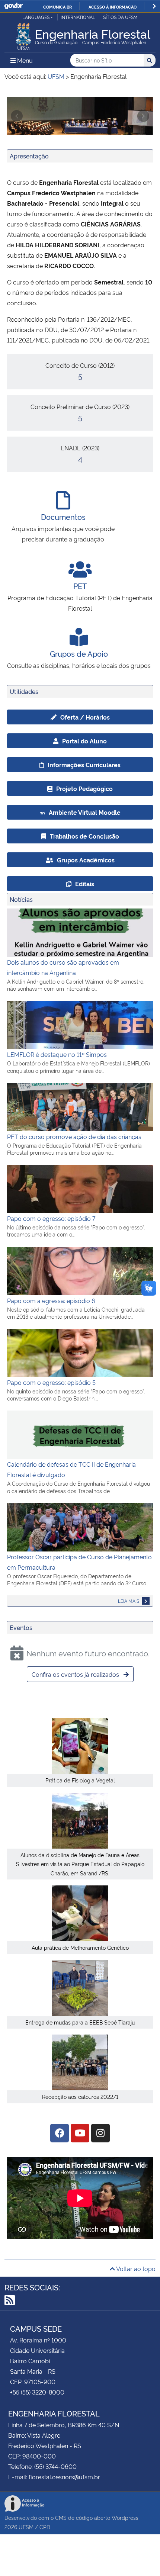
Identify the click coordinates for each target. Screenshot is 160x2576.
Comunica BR (57, 7)
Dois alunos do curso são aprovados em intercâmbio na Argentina (63, 967)
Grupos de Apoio (79, 653)
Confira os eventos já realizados (76, 1674)
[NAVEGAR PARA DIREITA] (154, 6)
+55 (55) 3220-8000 (37, 2392)
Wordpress (125, 2517)
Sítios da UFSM (120, 17)
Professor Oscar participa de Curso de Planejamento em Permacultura (79, 1562)
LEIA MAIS (129, 1601)
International (78, 17)
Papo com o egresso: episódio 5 (51, 1382)
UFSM (26, 2527)
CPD (45, 2527)
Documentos (63, 517)
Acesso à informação (113, 7)
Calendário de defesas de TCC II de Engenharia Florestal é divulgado (71, 1469)
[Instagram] (100, 2133)
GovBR (13, 6)
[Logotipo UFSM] (23, 34)
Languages (36, 17)
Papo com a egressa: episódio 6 (51, 1300)
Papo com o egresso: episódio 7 (51, 1218)
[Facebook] (60, 2133)
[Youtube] (80, 2133)
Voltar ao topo (135, 2268)
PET (80, 586)
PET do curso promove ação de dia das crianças (74, 1136)
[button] (17, 116)
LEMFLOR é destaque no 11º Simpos (57, 1054)
